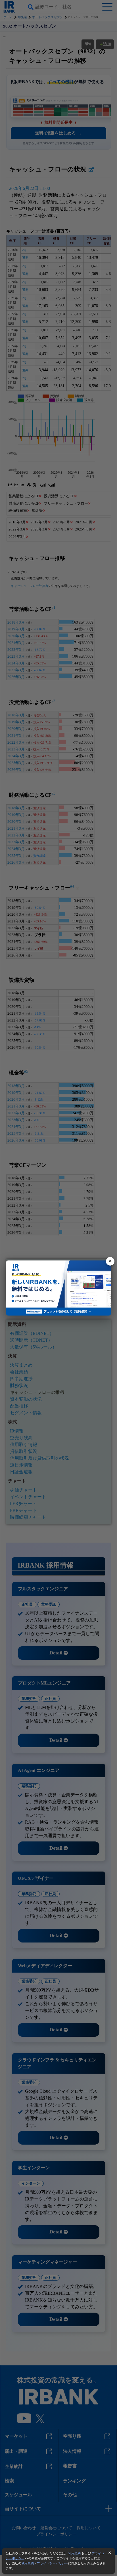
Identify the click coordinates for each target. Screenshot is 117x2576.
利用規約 (74, 2553)
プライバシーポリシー (53, 2563)
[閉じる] (110, 1261)
